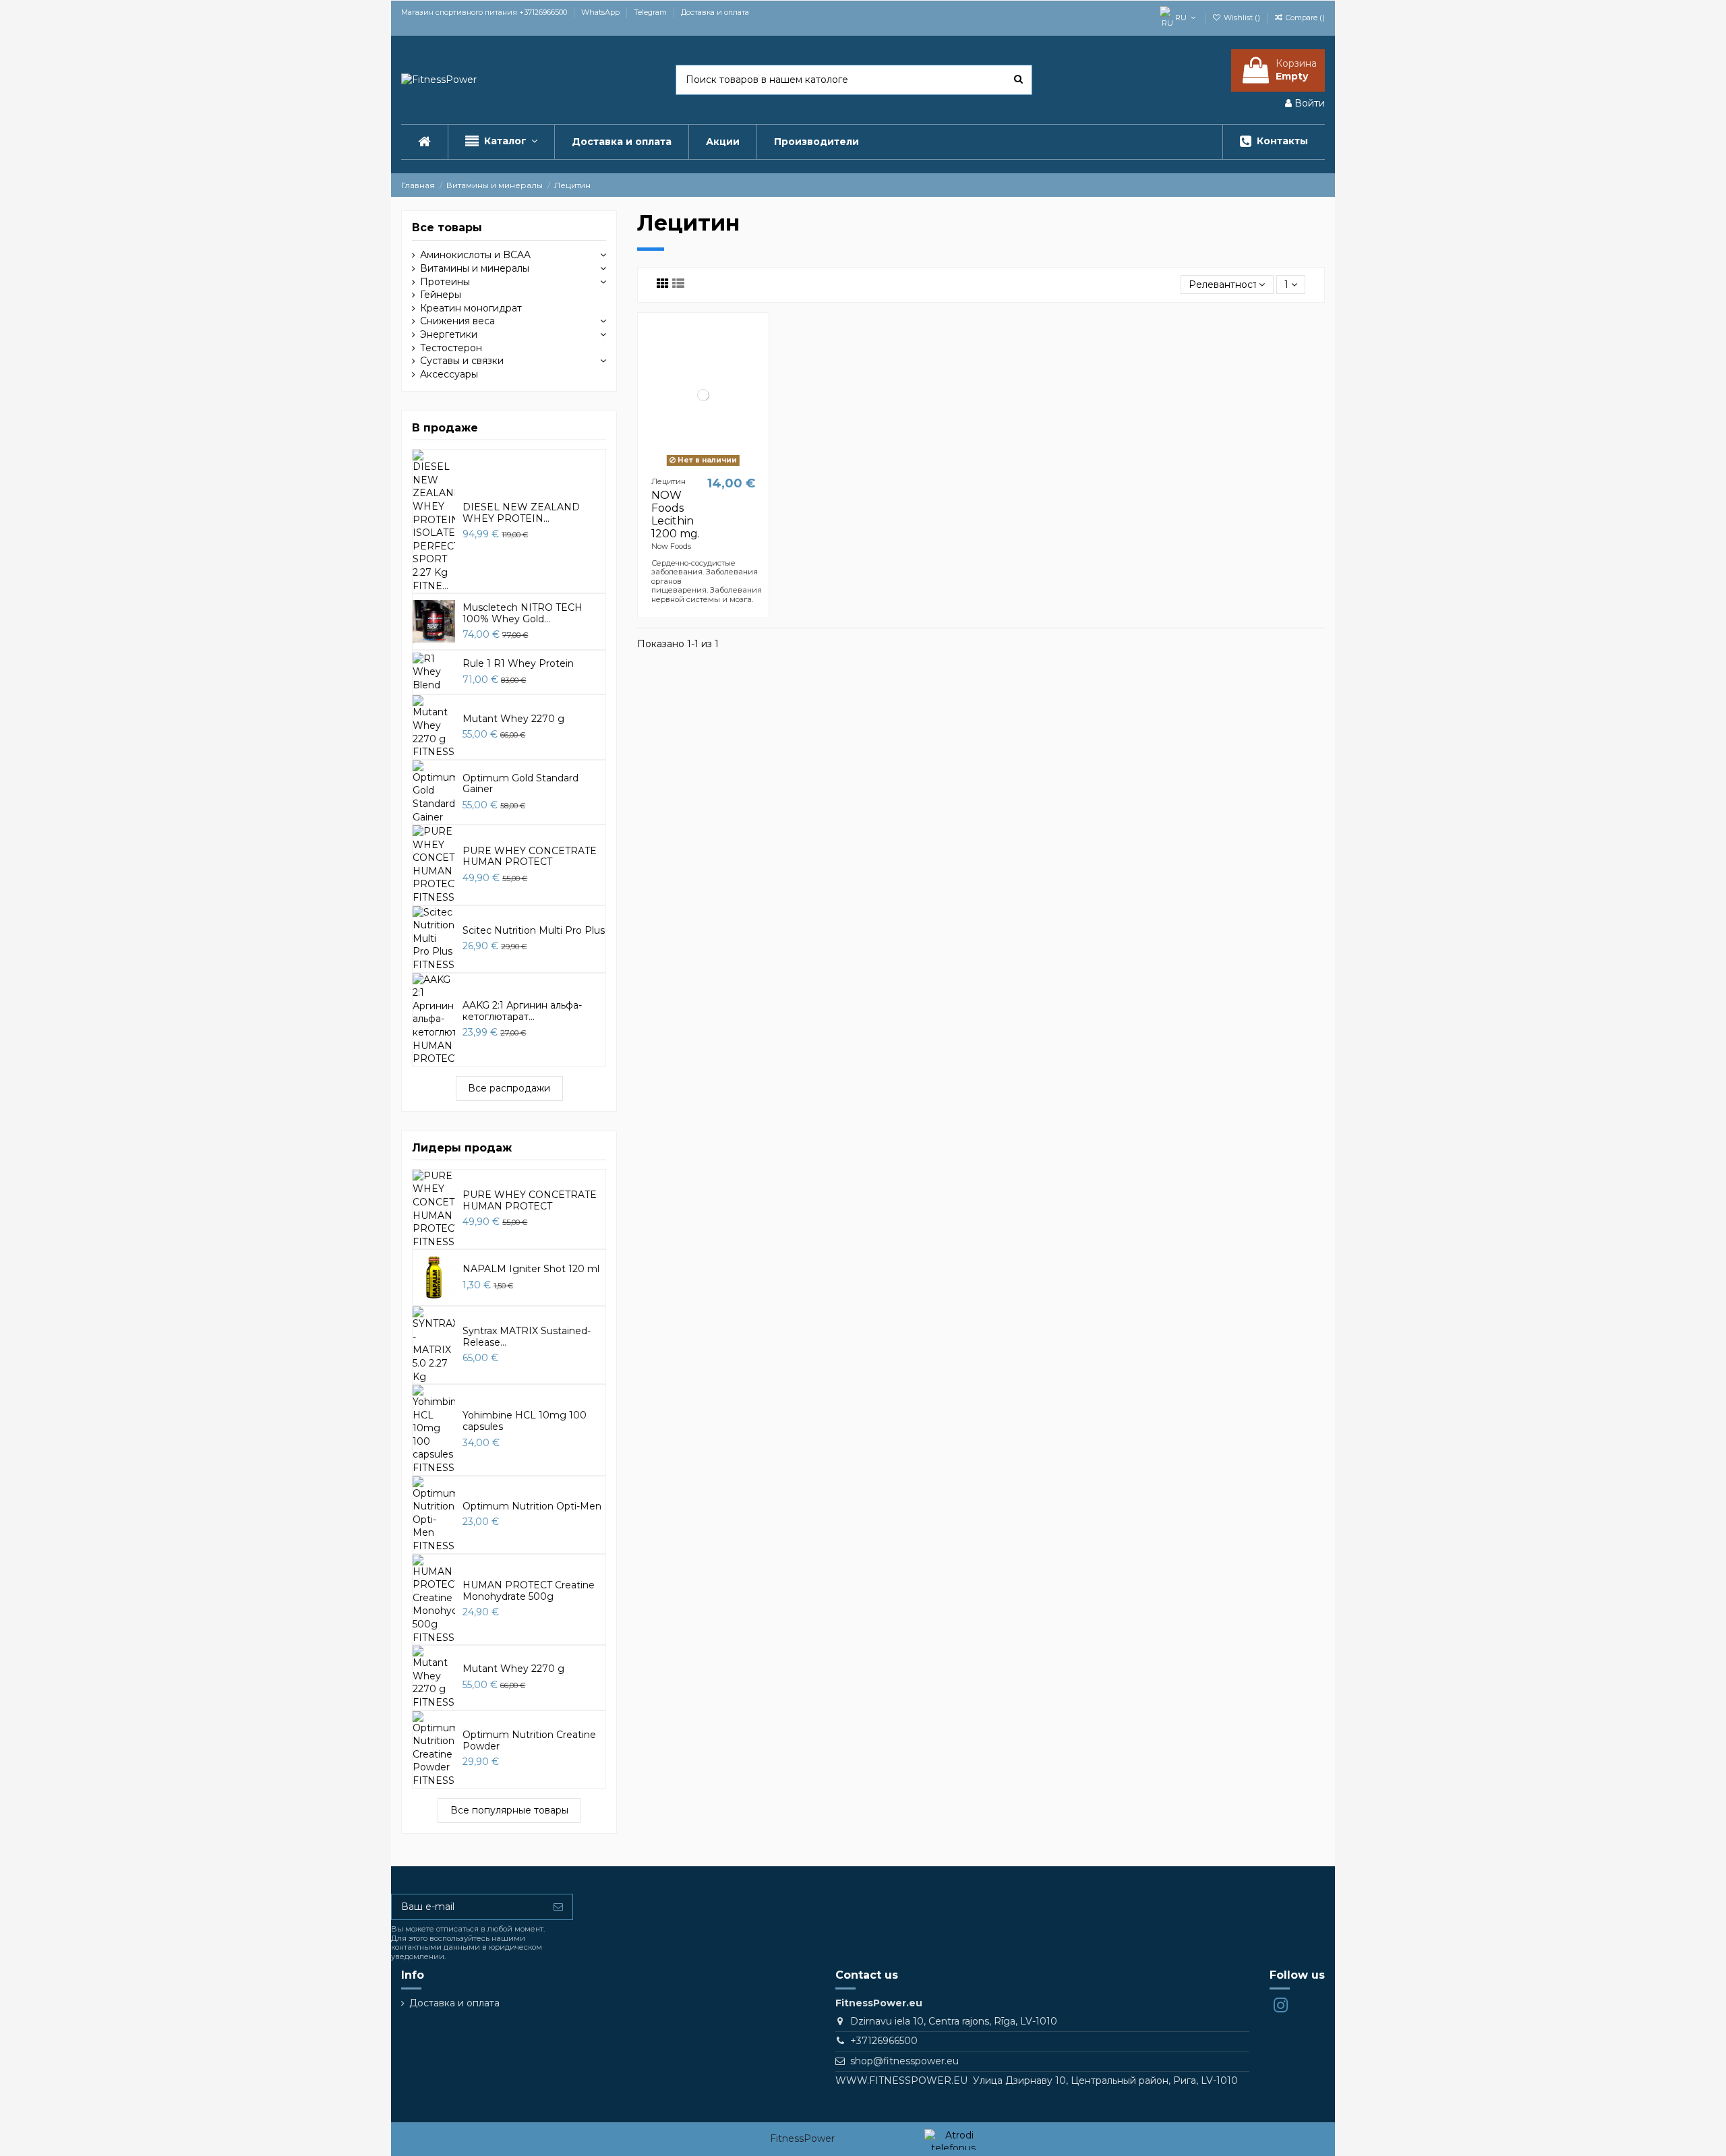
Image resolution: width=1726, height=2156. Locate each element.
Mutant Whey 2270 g (513, 719)
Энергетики (449, 334)
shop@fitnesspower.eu (904, 2061)
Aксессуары (449, 374)
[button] (501, 142)
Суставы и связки (462, 361)
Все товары (447, 228)
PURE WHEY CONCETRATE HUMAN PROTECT (530, 857)
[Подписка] (558, 1907)
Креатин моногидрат (471, 308)
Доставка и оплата (715, 12)
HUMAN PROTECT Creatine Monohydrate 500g (529, 1591)
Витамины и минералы (475, 268)
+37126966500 (884, 2041)
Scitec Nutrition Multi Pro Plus (534, 930)
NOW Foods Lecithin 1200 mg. (676, 515)
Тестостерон (451, 348)
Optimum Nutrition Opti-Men (532, 1506)
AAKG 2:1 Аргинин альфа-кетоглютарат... (522, 1011)
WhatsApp (601, 12)
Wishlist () (1242, 18)
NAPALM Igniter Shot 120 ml (531, 1269)
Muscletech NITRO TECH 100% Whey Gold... (523, 613)
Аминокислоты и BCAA (475, 255)
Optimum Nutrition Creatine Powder (529, 1740)
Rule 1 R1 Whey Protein (518, 663)
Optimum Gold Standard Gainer (520, 784)
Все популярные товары (509, 1810)
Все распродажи (509, 1088)
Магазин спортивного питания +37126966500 (485, 12)
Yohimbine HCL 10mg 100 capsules (525, 1421)
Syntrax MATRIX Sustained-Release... (527, 1337)
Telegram (651, 12)
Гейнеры (441, 295)
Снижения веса (457, 321)
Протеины (445, 282)
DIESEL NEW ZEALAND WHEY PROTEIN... (521, 513)
